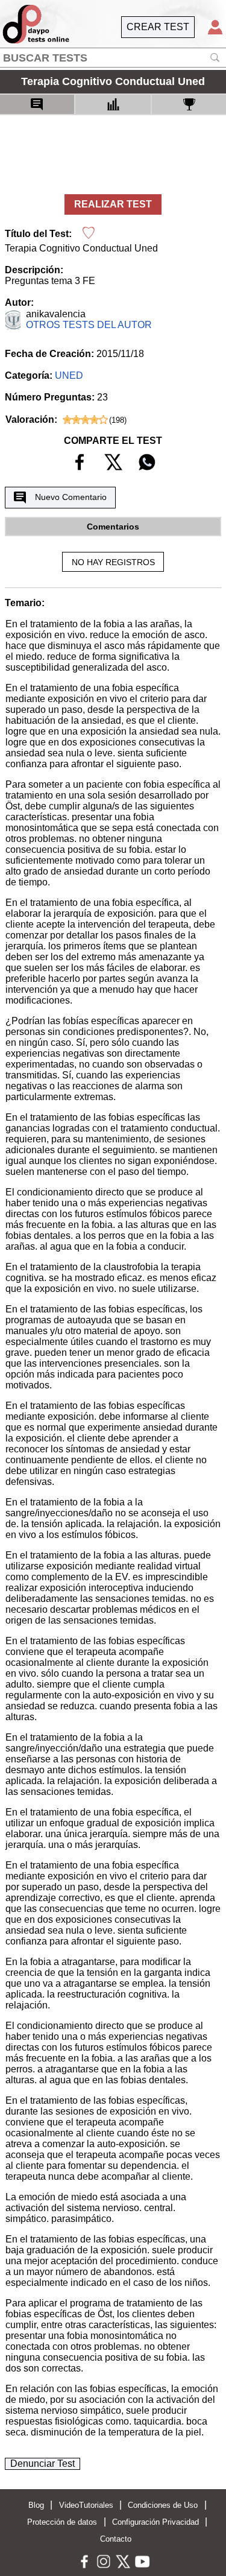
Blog (36, 2505)
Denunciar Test (42, 2464)
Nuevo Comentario (71, 497)
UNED (69, 375)
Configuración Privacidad (155, 2522)
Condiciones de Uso (163, 2505)
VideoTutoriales (86, 2505)
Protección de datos (62, 2522)
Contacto (116, 2539)
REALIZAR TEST (113, 204)
